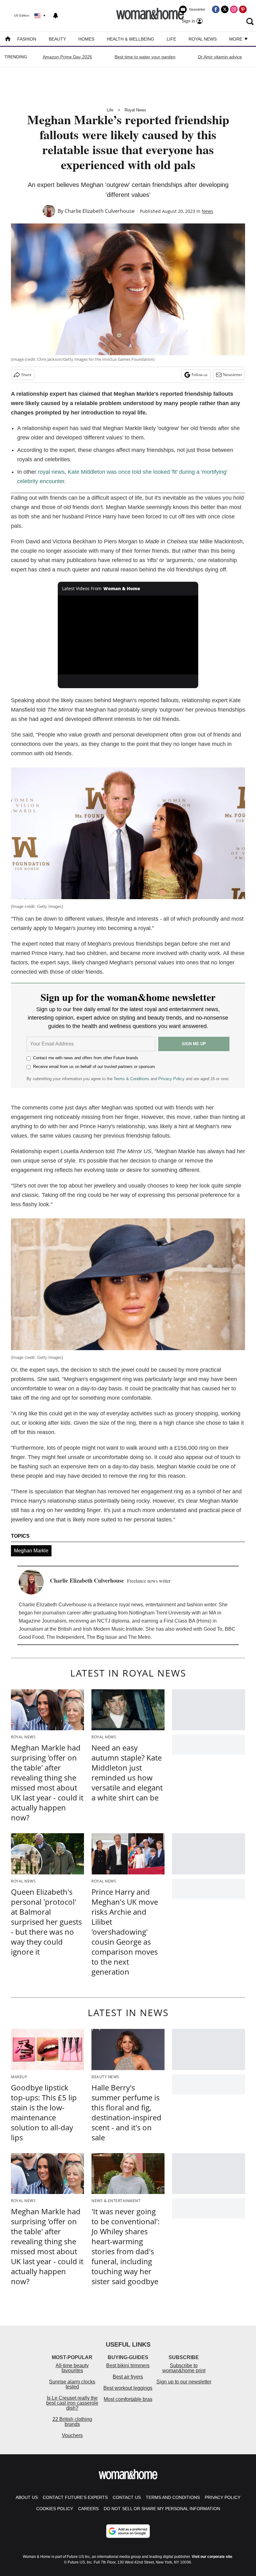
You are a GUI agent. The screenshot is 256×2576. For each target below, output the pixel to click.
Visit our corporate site (212, 2557)
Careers (88, 2509)
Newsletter (233, 375)
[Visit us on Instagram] (234, 9)
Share (26, 375)
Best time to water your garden (145, 57)
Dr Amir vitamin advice (220, 57)
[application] (128, 635)
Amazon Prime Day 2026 (67, 57)
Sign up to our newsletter (184, 2382)
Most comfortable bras (128, 2399)
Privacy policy (223, 2497)
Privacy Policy (171, 1079)
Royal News (203, 39)
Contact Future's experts (75, 2497)
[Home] (8, 39)
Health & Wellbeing (130, 39)
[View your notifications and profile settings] (56, 16)
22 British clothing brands (72, 2422)
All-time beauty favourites (72, 2368)
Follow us (200, 375)
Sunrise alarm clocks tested (72, 2384)
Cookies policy (55, 2509)
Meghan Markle (31, 1551)
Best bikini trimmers (128, 2365)
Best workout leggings (128, 2388)
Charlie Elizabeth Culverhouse (100, 211)
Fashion (27, 39)
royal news (51, 472)
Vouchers (72, 2435)
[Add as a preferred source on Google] (128, 2531)
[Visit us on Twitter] (225, 9)
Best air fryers (128, 2377)
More (236, 39)
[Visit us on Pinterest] (243, 9)
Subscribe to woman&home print (184, 2368)
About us (27, 2497)
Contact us (127, 2497)
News (207, 211)
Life (171, 39)
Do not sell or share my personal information (162, 2509)
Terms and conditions (173, 2497)
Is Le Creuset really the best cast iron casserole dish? (72, 2403)
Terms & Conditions (131, 1079)
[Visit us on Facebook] (216, 9)
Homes (86, 39)
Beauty (57, 39)
